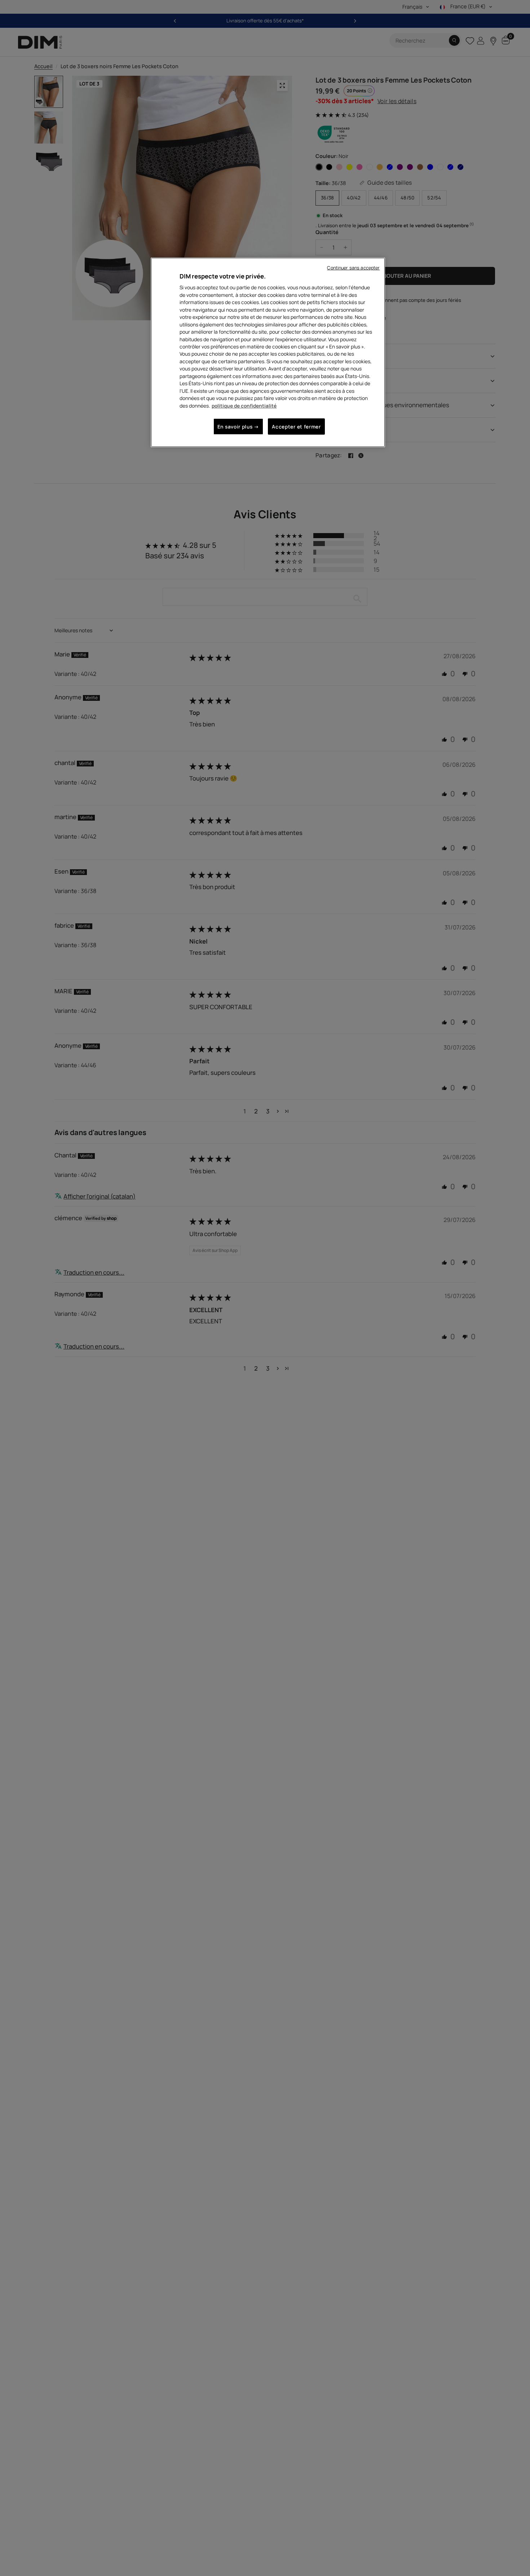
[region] (268, 352)
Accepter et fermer (296, 427)
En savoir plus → (238, 427)
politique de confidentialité (244, 406)
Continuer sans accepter (353, 268)
